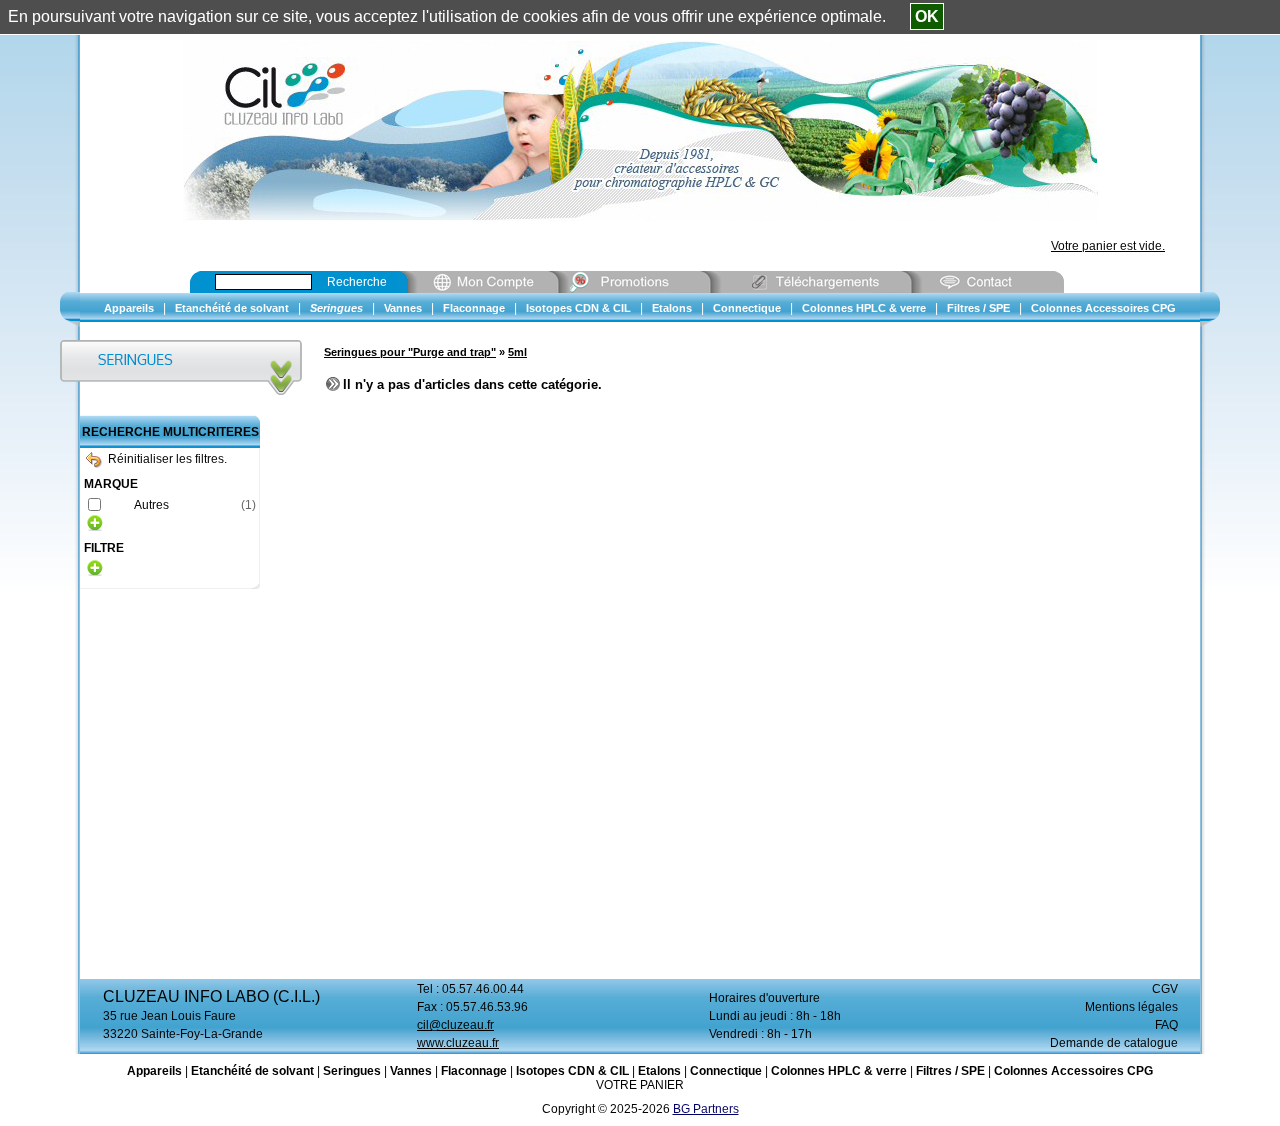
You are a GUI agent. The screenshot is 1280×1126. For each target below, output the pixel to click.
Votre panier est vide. (1108, 246)
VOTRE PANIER (640, 1085)
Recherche (357, 282)
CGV (1165, 989)
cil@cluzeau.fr (455, 1025)
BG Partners (706, 1109)
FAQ (1166, 1025)
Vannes (411, 1071)
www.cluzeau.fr (458, 1043)
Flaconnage (474, 1071)
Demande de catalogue (1114, 1043)
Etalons (659, 1071)
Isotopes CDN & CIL (572, 1071)
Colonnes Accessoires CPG (1073, 1071)
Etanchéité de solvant (252, 1071)
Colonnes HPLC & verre (839, 1071)
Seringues (352, 1071)
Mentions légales (1131, 1007)
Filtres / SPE (950, 1071)
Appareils (154, 1071)
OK (927, 16)
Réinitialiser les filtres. (167, 459)
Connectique (726, 1071)
